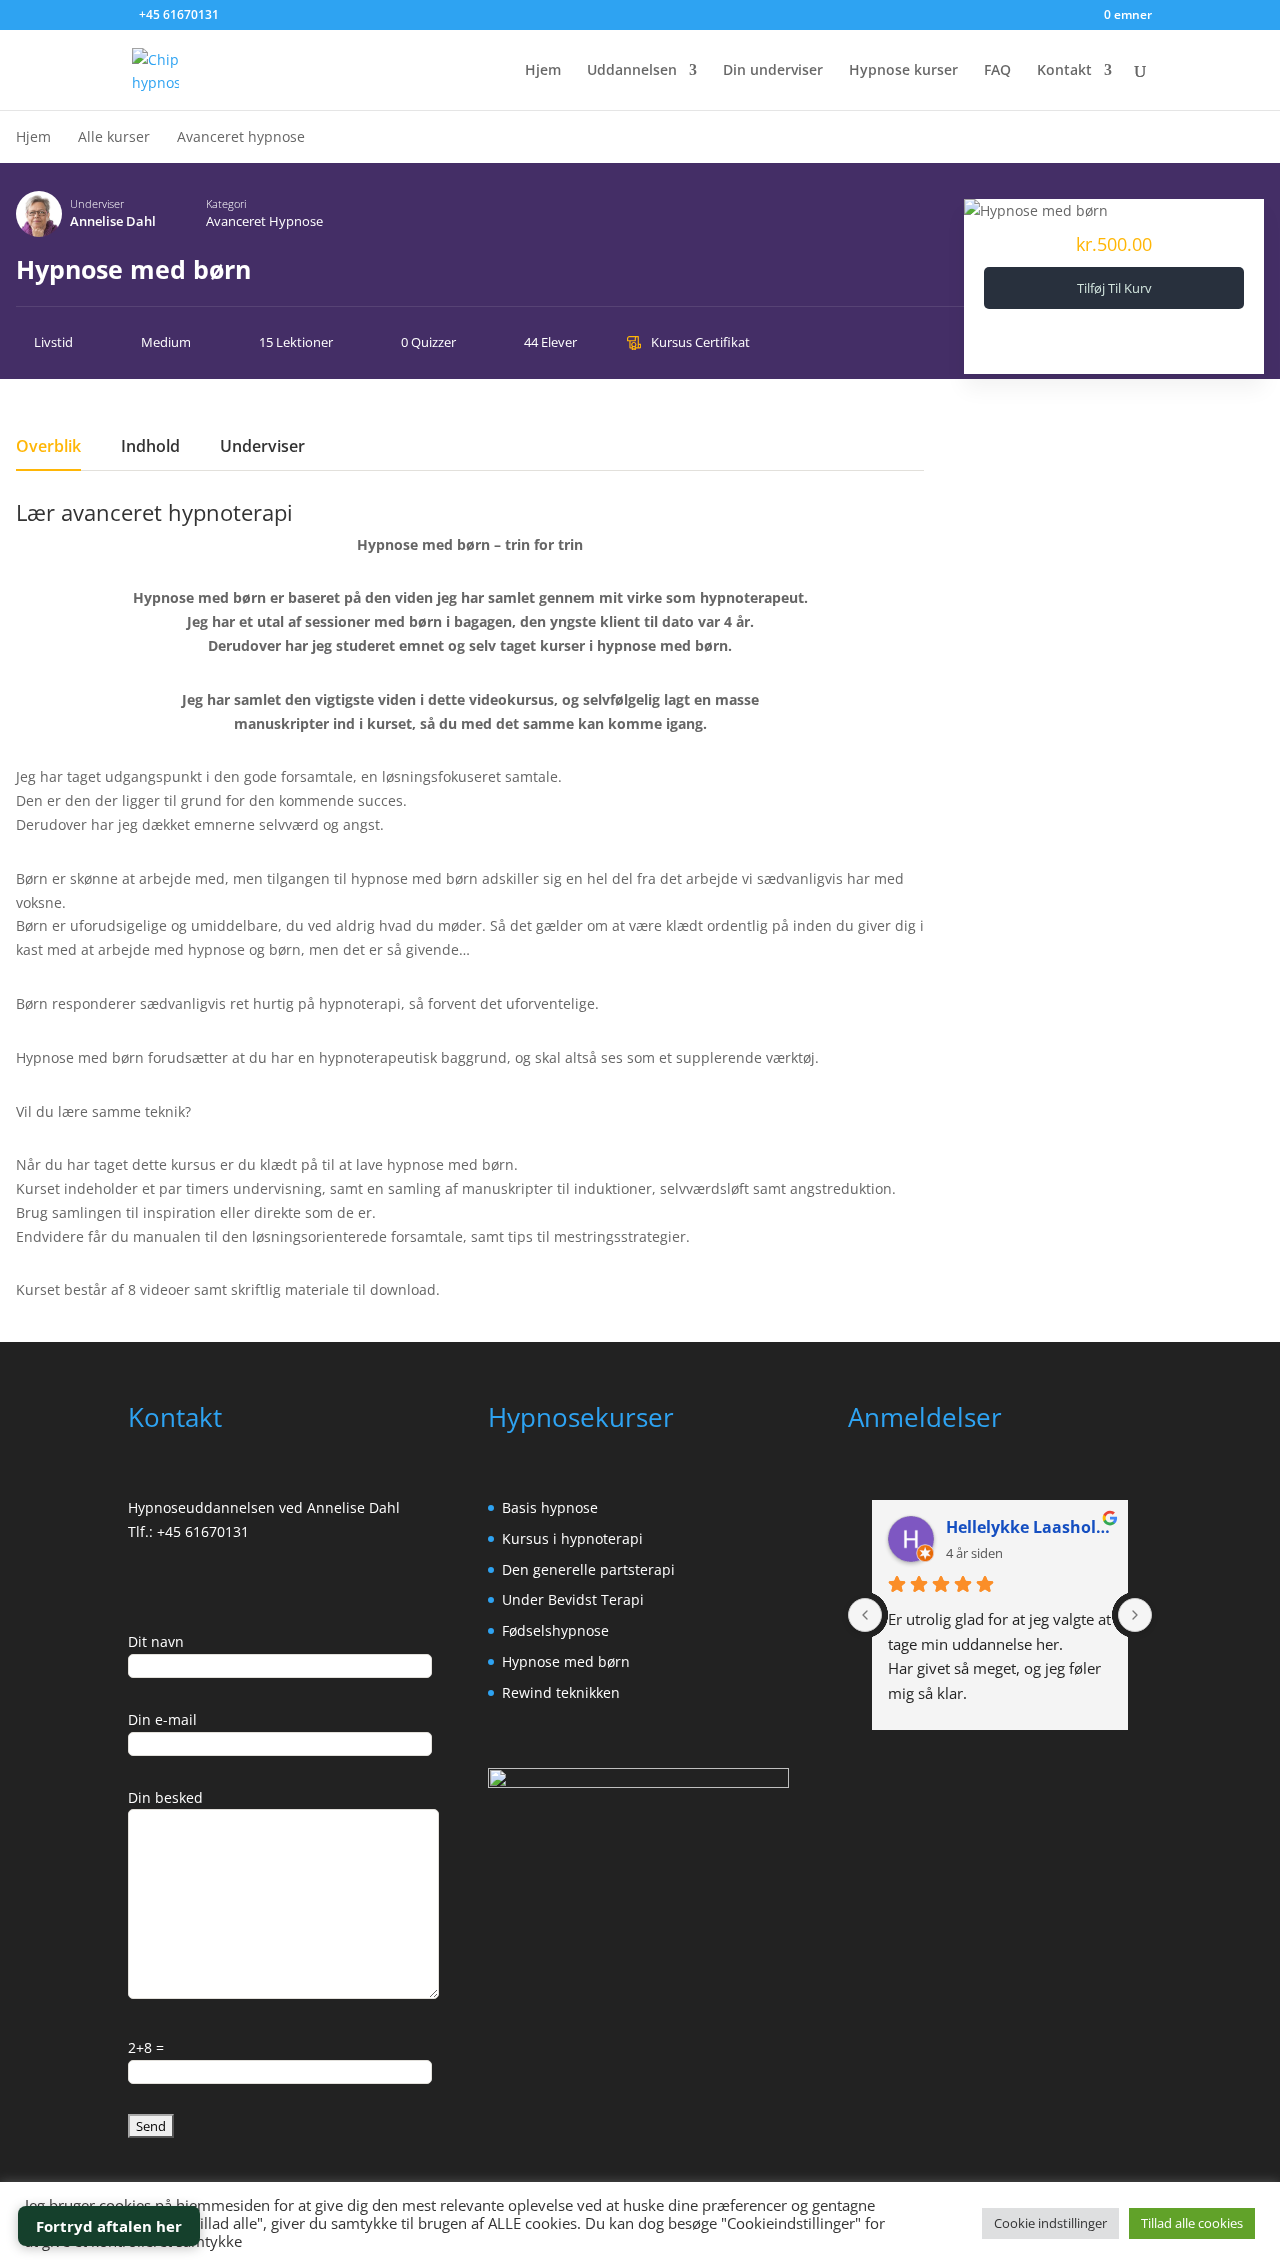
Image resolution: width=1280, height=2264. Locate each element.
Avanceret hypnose (264, 221)
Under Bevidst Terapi (573, 1599)
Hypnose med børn (566, 1661)
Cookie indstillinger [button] (1050, 2223)
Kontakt (1064, 71)
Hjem (543, 71)
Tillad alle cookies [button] (1192, 2223)
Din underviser (773, 71)
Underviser (97, 203)
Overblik (48, 448)
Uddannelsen (632, 71)
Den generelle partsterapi (588, 1569)
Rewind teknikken (561, 1692)
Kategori (226, 203)
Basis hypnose (550, 1507)
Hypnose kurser (903, 71)
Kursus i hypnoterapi (572, 1538)
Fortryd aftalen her (109, 2226)
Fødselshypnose (555, 1630)
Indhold (150, 448)
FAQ (997, 71)
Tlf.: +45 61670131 (188, 1531)
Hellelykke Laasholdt (1029, 1527)
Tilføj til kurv (1114, 288)
